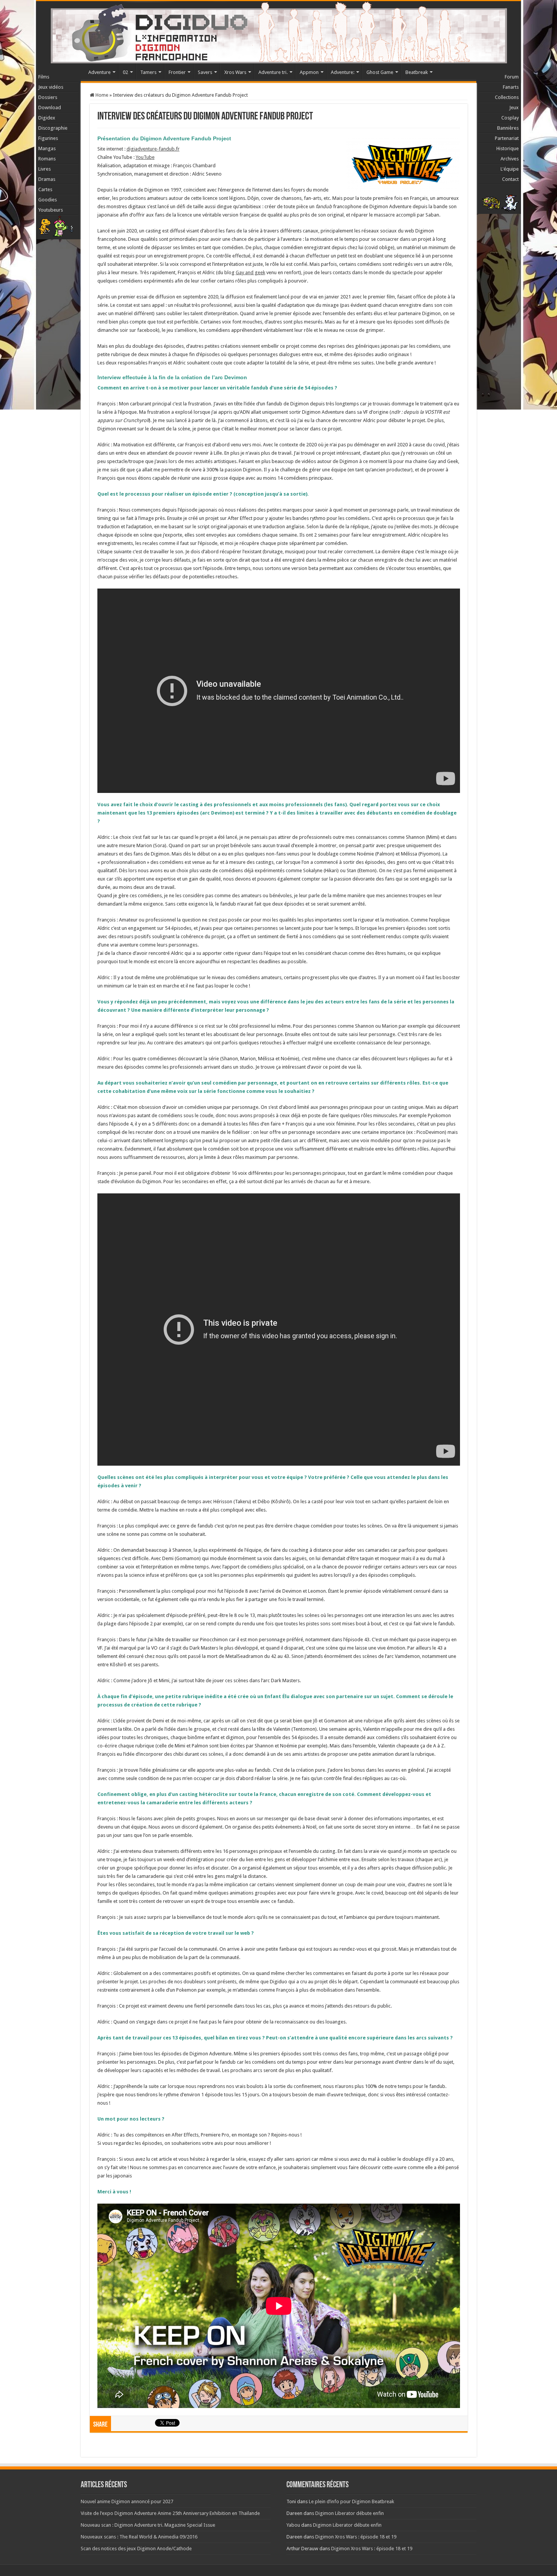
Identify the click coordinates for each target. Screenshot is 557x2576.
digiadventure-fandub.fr (153, 149)
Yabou (293, 2525)
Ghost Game (380, 72)
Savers (205, 72)
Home (101, 95)
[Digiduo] (278, 31)
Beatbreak (417, 72)
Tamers (148, 72)
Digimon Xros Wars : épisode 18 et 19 (356, 2537)
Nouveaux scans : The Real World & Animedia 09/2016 (139, 2537)
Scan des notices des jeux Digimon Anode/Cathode (136, 2549)
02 (125, 72)
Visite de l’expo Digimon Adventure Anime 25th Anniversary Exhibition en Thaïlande (170, 2513)
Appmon (309, 72)
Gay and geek (250, 272)
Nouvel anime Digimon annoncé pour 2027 (127, 2501)
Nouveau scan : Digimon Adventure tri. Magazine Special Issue (148, 2525)
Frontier (177, 72)
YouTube (145, 157)
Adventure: (343, 72)
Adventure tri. (273, 72)
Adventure (99, 72)
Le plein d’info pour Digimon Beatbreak (351, 2501)
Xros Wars (235, 72)
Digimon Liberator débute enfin (350, 2513)
